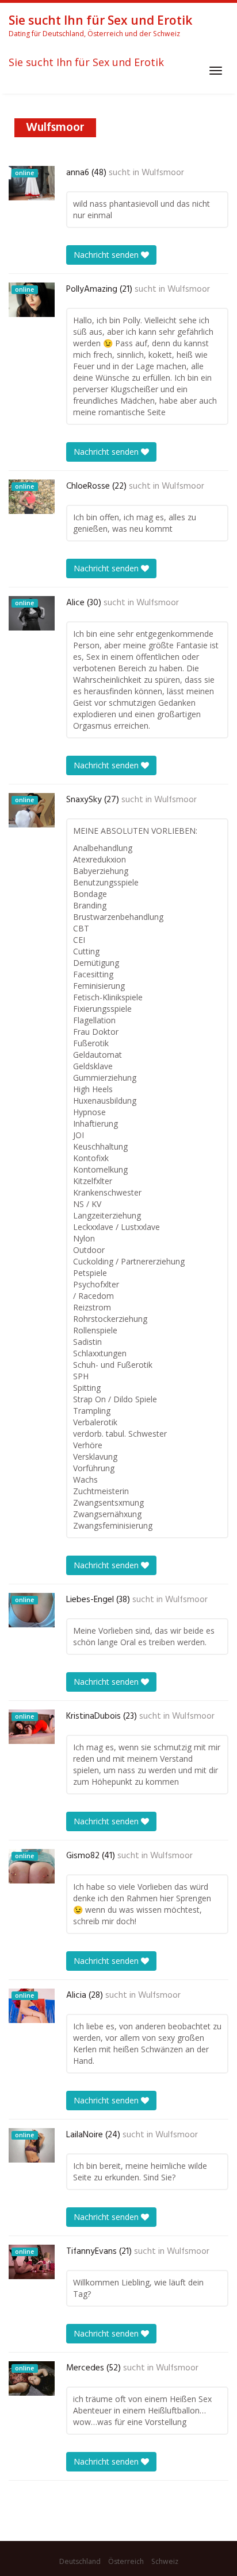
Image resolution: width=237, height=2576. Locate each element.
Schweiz (165, 2561)
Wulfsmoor (163, 173)
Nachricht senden (107, 255)
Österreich (126, 2561)
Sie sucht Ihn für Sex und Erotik (86, 63)
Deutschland (80, 2561)
